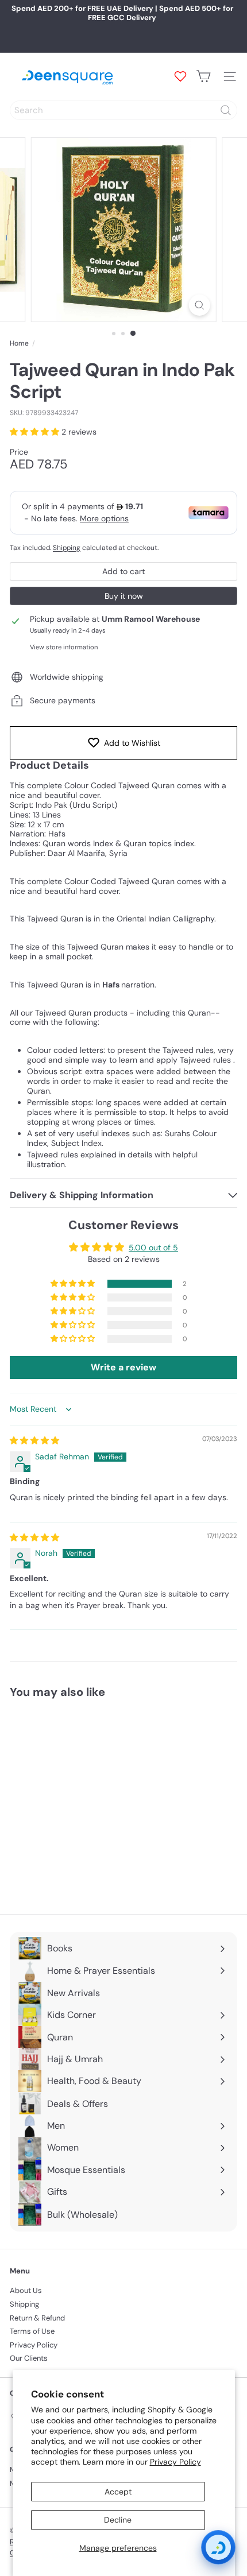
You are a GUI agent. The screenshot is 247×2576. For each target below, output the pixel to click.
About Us (26, 2290)
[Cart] (203, 76)
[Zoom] (199, 305)
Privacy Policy (175, 2462)
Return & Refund (37, 2318)
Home (19, 343)
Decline (118, 2520)
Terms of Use (32, 2331)
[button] (36, 432)
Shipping (67, 548)
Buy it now (124, 596)
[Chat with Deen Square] (218, 2547)
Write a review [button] (123, 1367)
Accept (118, 2492)
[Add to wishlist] (133, 1728)
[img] (34, 1440)
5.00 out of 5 (153, 1248)
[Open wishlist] (180, 76)
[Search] (226, 110)
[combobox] (123, 110)
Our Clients (29, 2358)
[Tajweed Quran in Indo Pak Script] (82, 1799)
